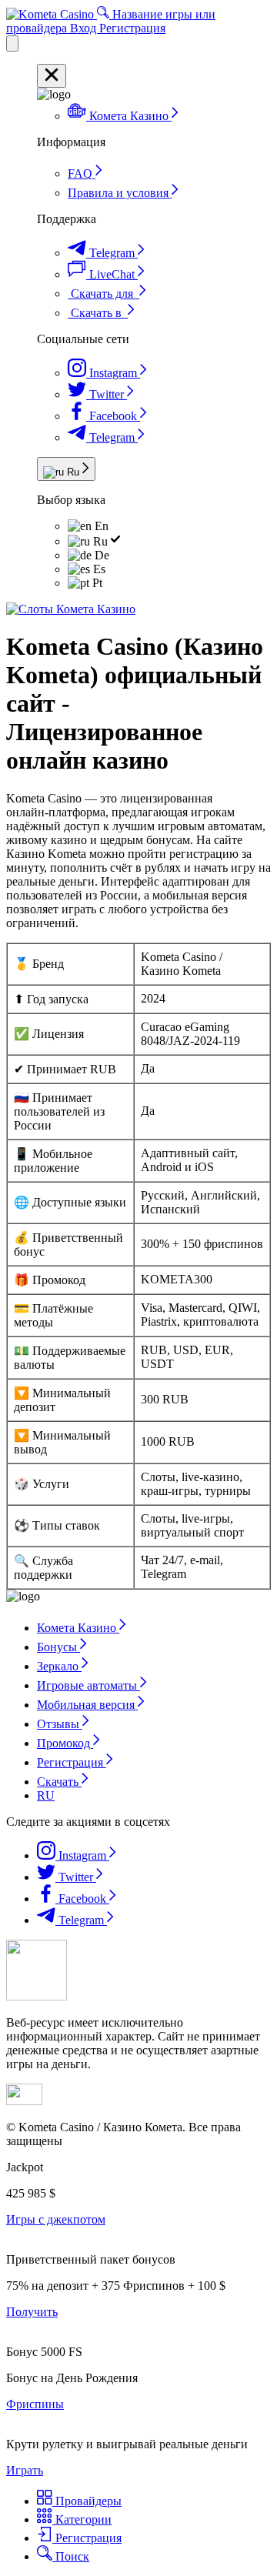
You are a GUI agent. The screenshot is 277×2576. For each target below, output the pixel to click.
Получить (32, 2312)
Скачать (59, 1782)
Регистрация (132, 28)
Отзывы (60, 1724)
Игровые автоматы (88, 1685)
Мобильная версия (87, 1705)
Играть (25, 2470)
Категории (82, 2519)
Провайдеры (87, 2501)
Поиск (71, 2556)
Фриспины (35, 2404)
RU (46, 1795)
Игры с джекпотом (56, 2219)
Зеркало (59, 1666)
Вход (85, 28)
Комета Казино (78, 1628)
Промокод (65, 1743)
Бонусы (58, 1647)
